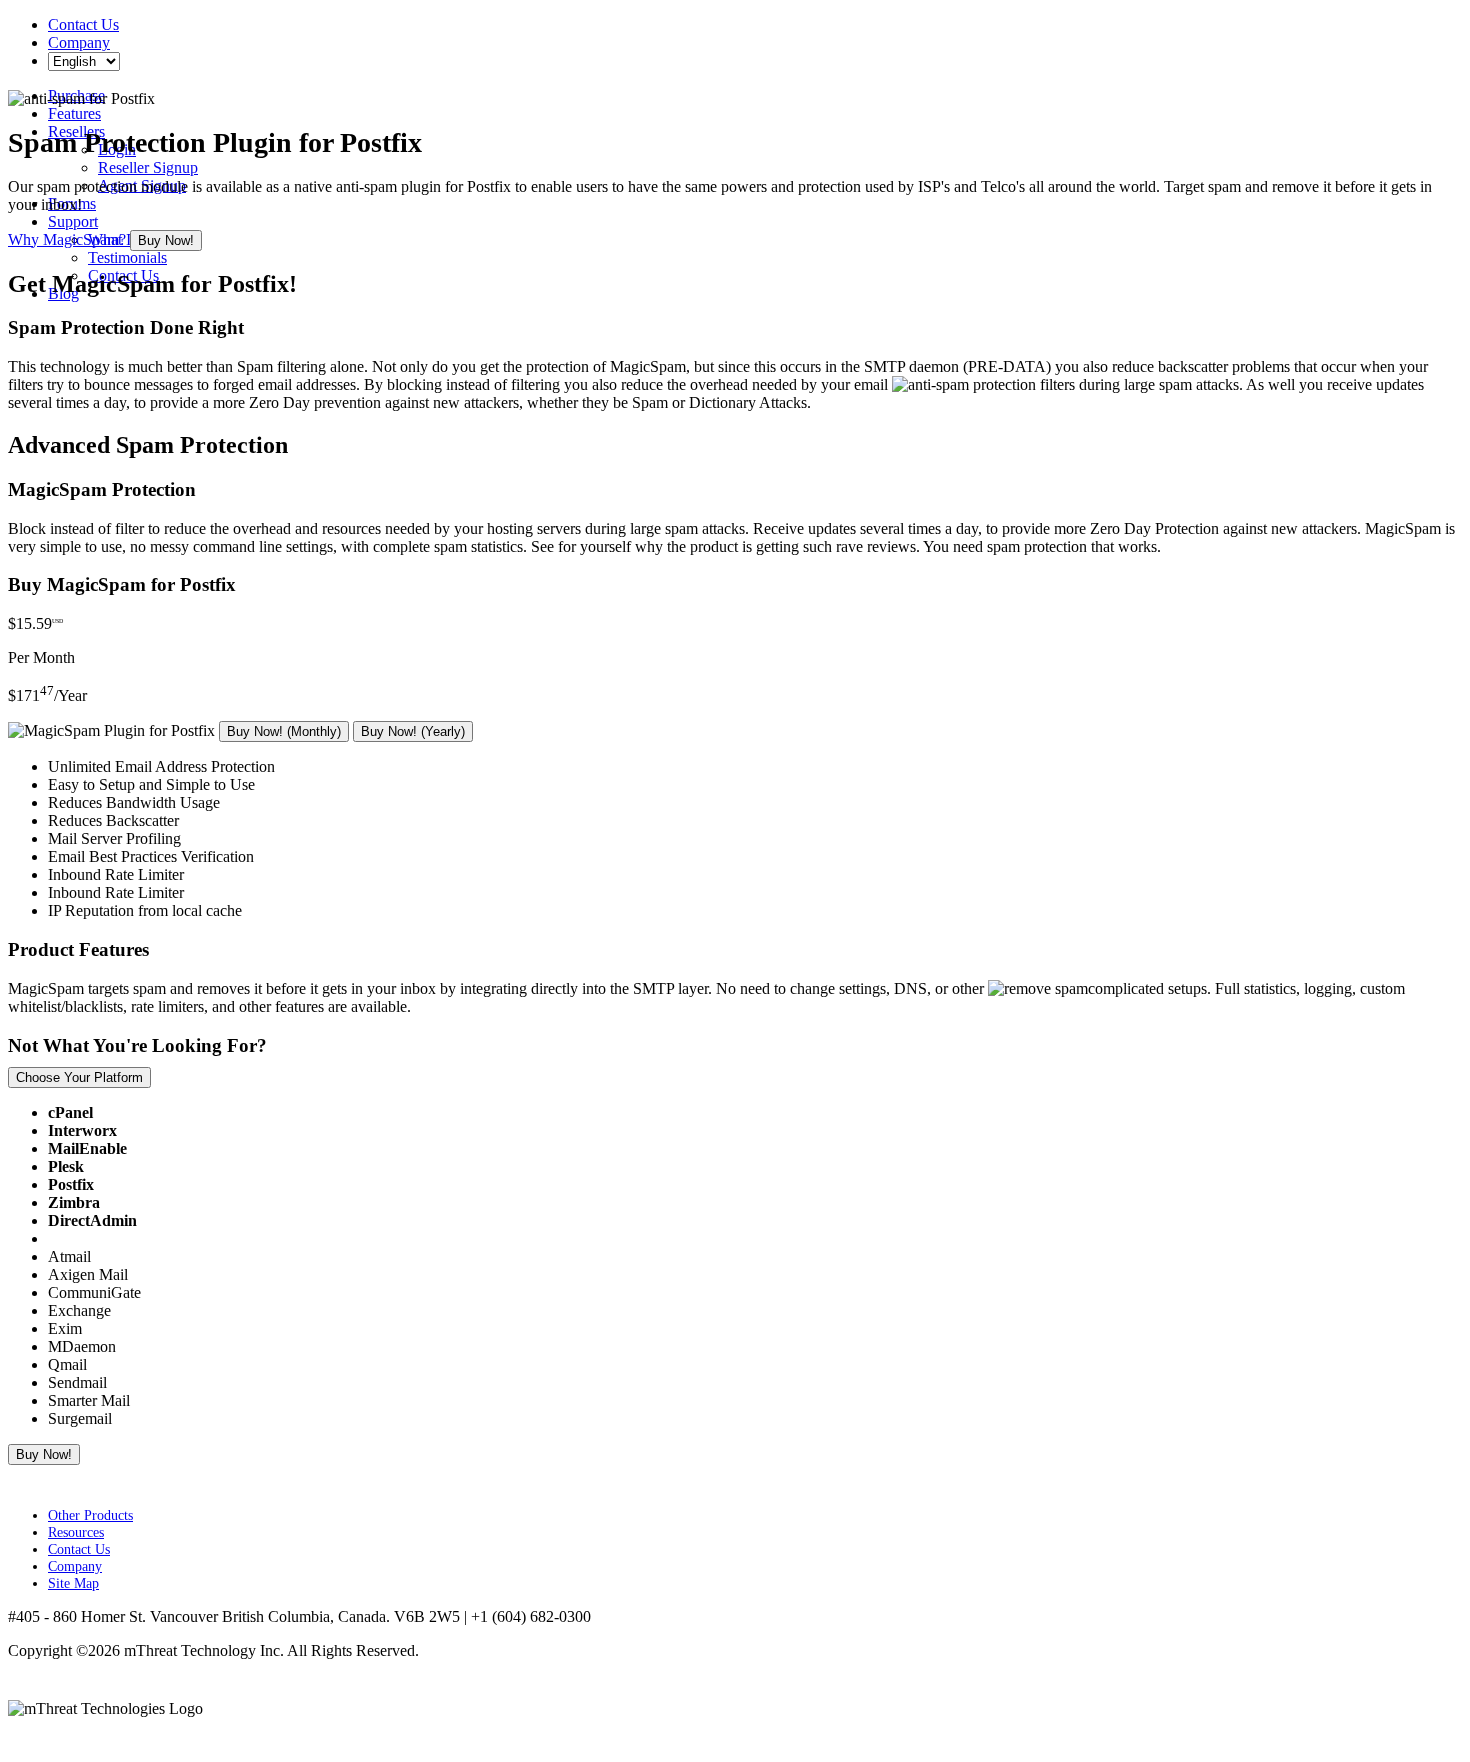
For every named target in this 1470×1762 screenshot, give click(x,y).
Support (73, 221)
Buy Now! (166, 240)
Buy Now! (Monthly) (284, 731)
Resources (76, 1532)
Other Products (90, 1515)
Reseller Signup (148, 167)
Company (79, 42)
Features (74, 113)
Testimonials (127, 257)
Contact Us (83, 24)
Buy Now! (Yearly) (413, 731)
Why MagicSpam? (67, 239)
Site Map (73, 1583)
